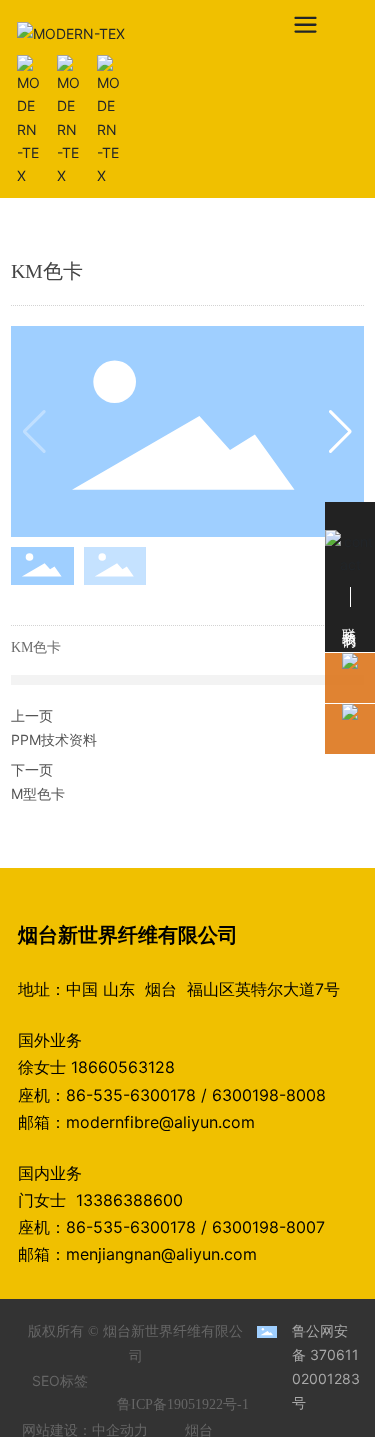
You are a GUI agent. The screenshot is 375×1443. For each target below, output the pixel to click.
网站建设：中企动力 (85, 1430)
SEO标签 (60, 1380)
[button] (340, 432)
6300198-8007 (268, 1227)
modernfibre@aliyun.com (160, 1122)
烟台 (199, 1430)
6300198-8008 (269, 1095)
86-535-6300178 (131, 1095)
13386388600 (134, 1200)
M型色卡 (38, 793)
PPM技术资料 (54, 739)
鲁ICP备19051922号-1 (183, 1404)
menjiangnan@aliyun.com (161, 1254)
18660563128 (123, 1067)
